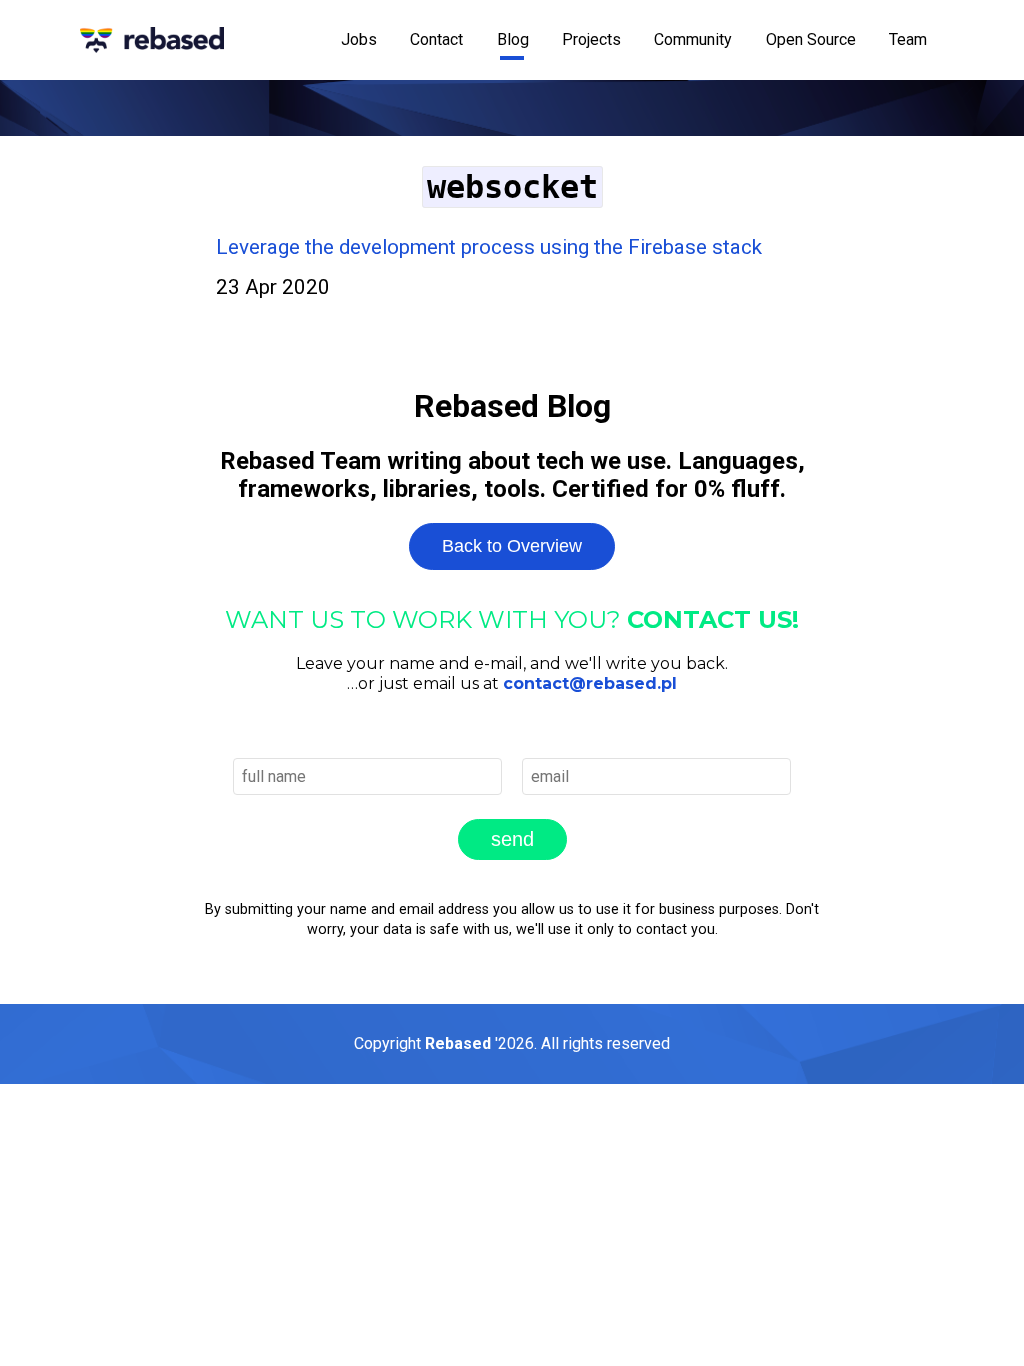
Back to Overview (512, 546)
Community (693, 39)
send (512, 839)
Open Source (811, 39)
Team (908, 39)
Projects (591, 39)
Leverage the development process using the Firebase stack (489, 247)
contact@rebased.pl (590, 683)
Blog (513, 39)
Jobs (359, 39)
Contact (436, 39)
